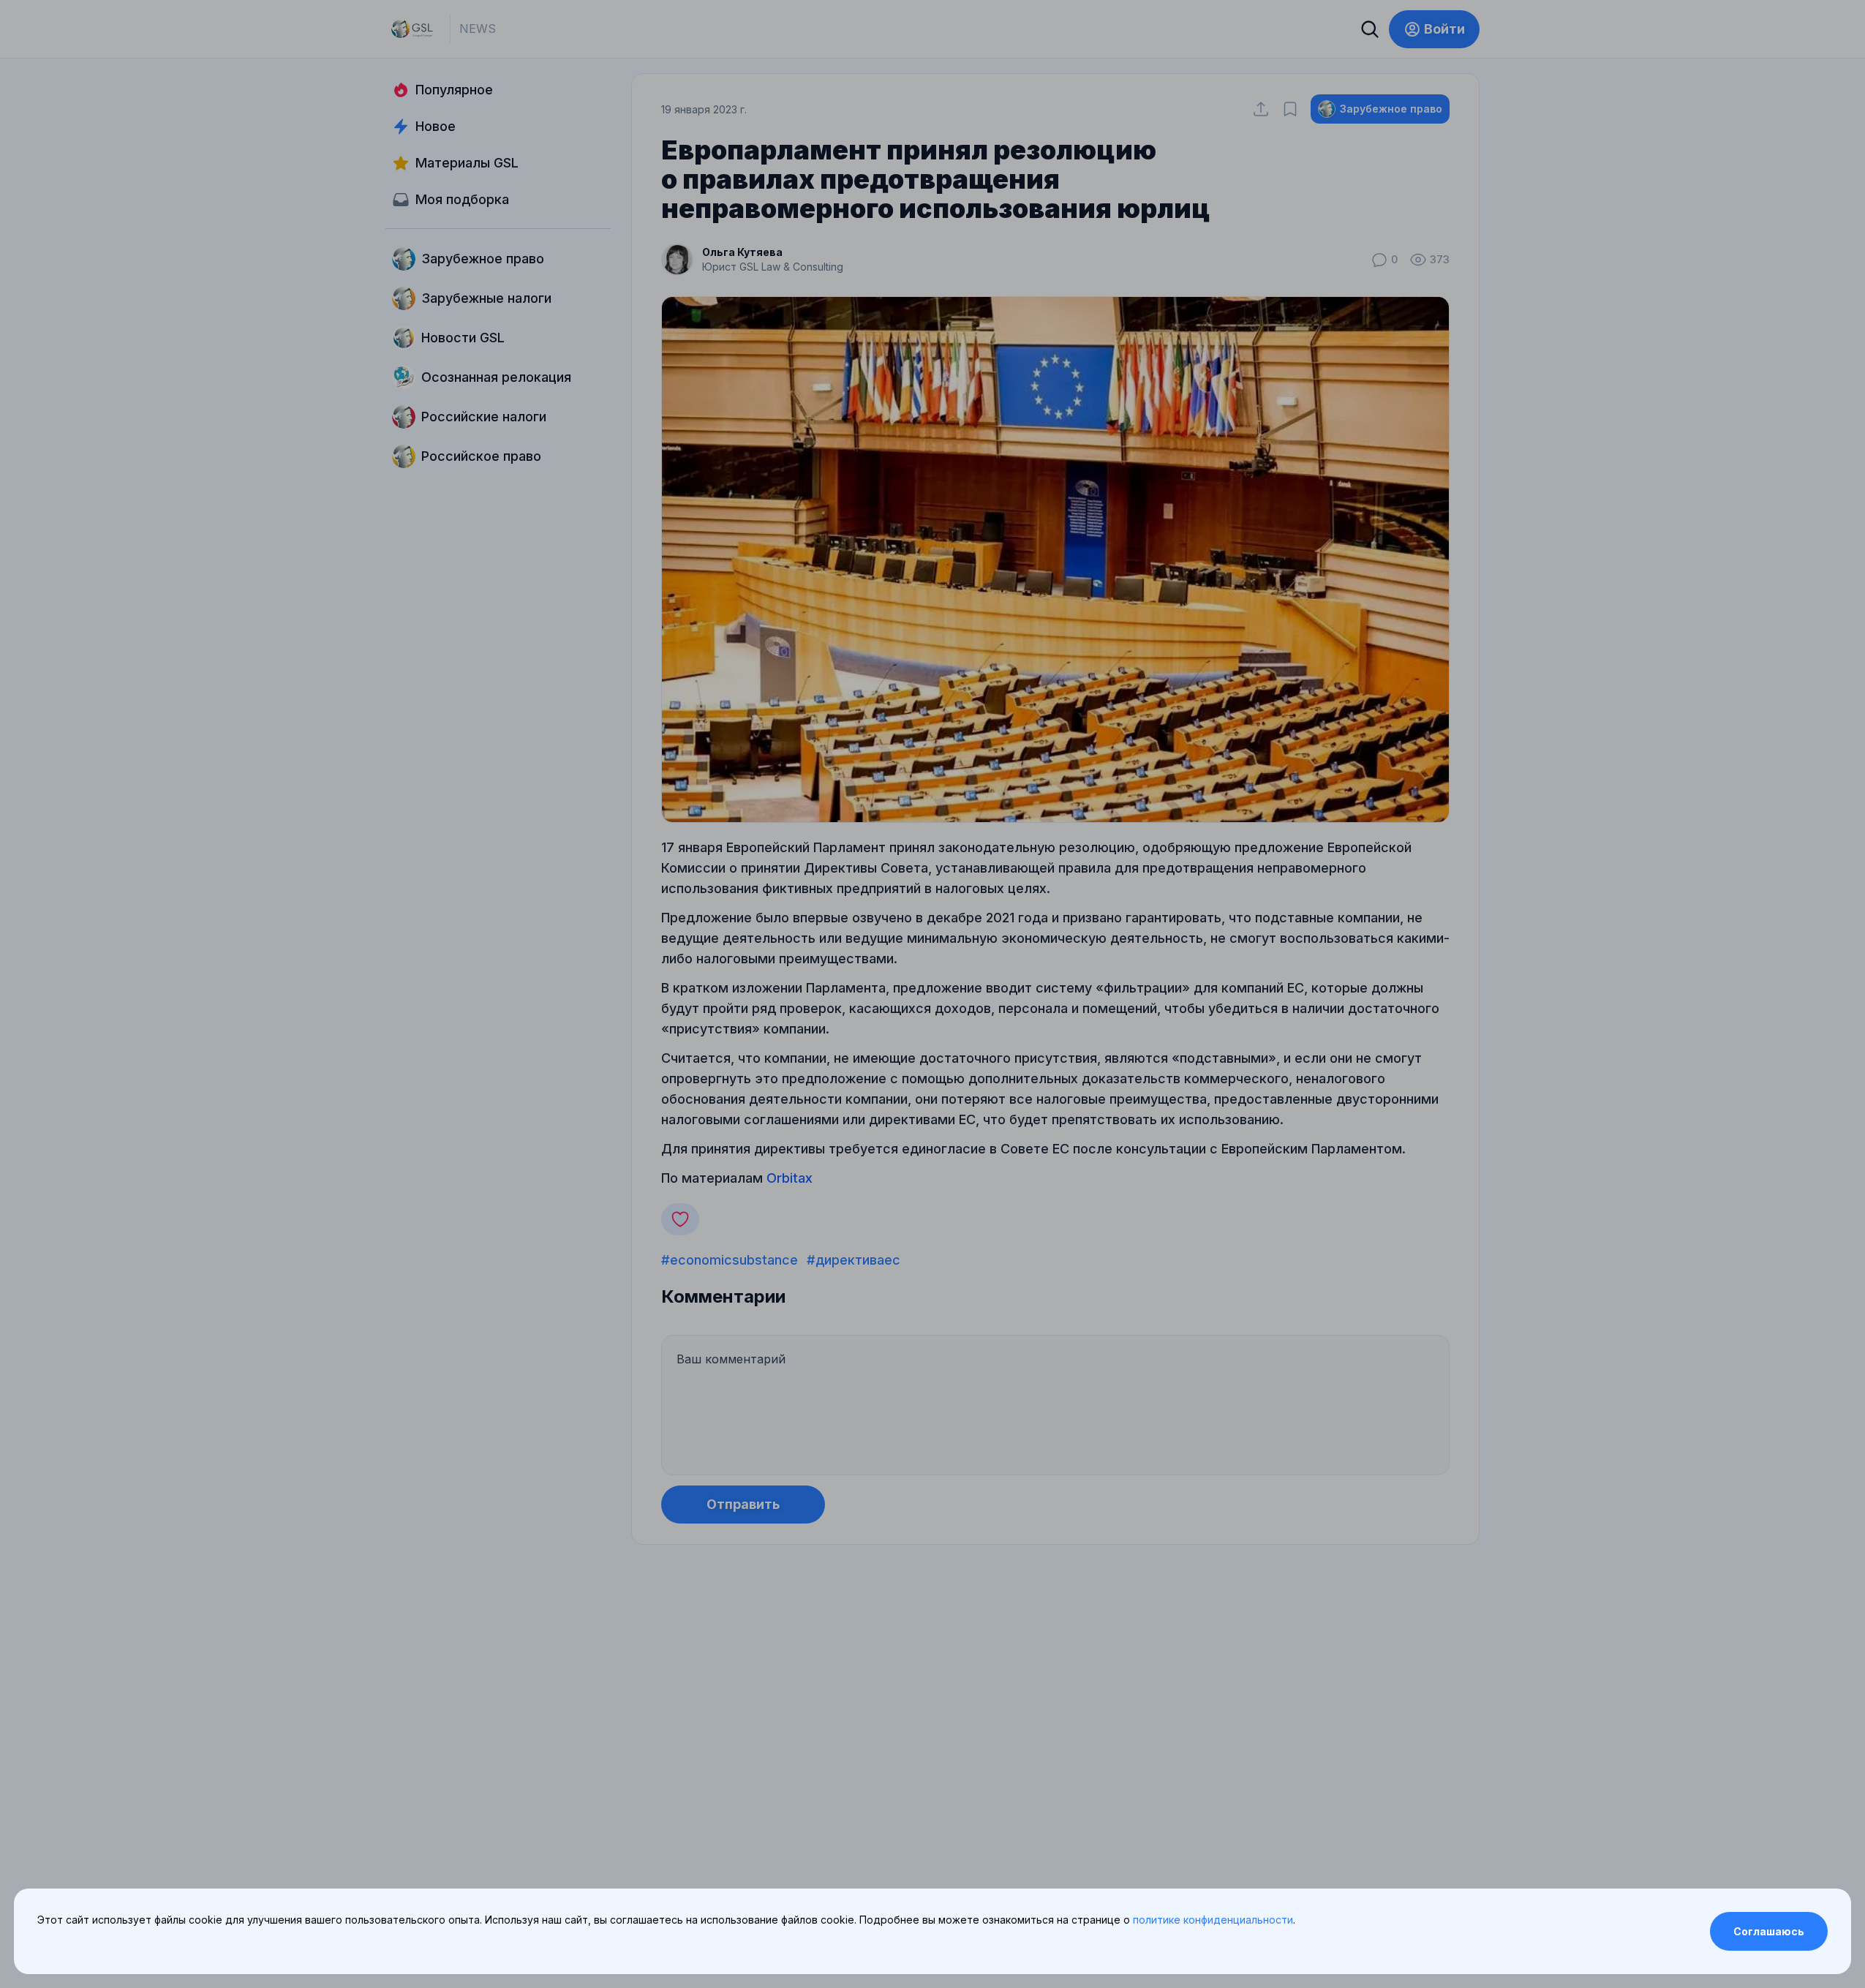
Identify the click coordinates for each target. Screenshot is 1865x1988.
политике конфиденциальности (1213, 1920)
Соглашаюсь (1769, 1931)
